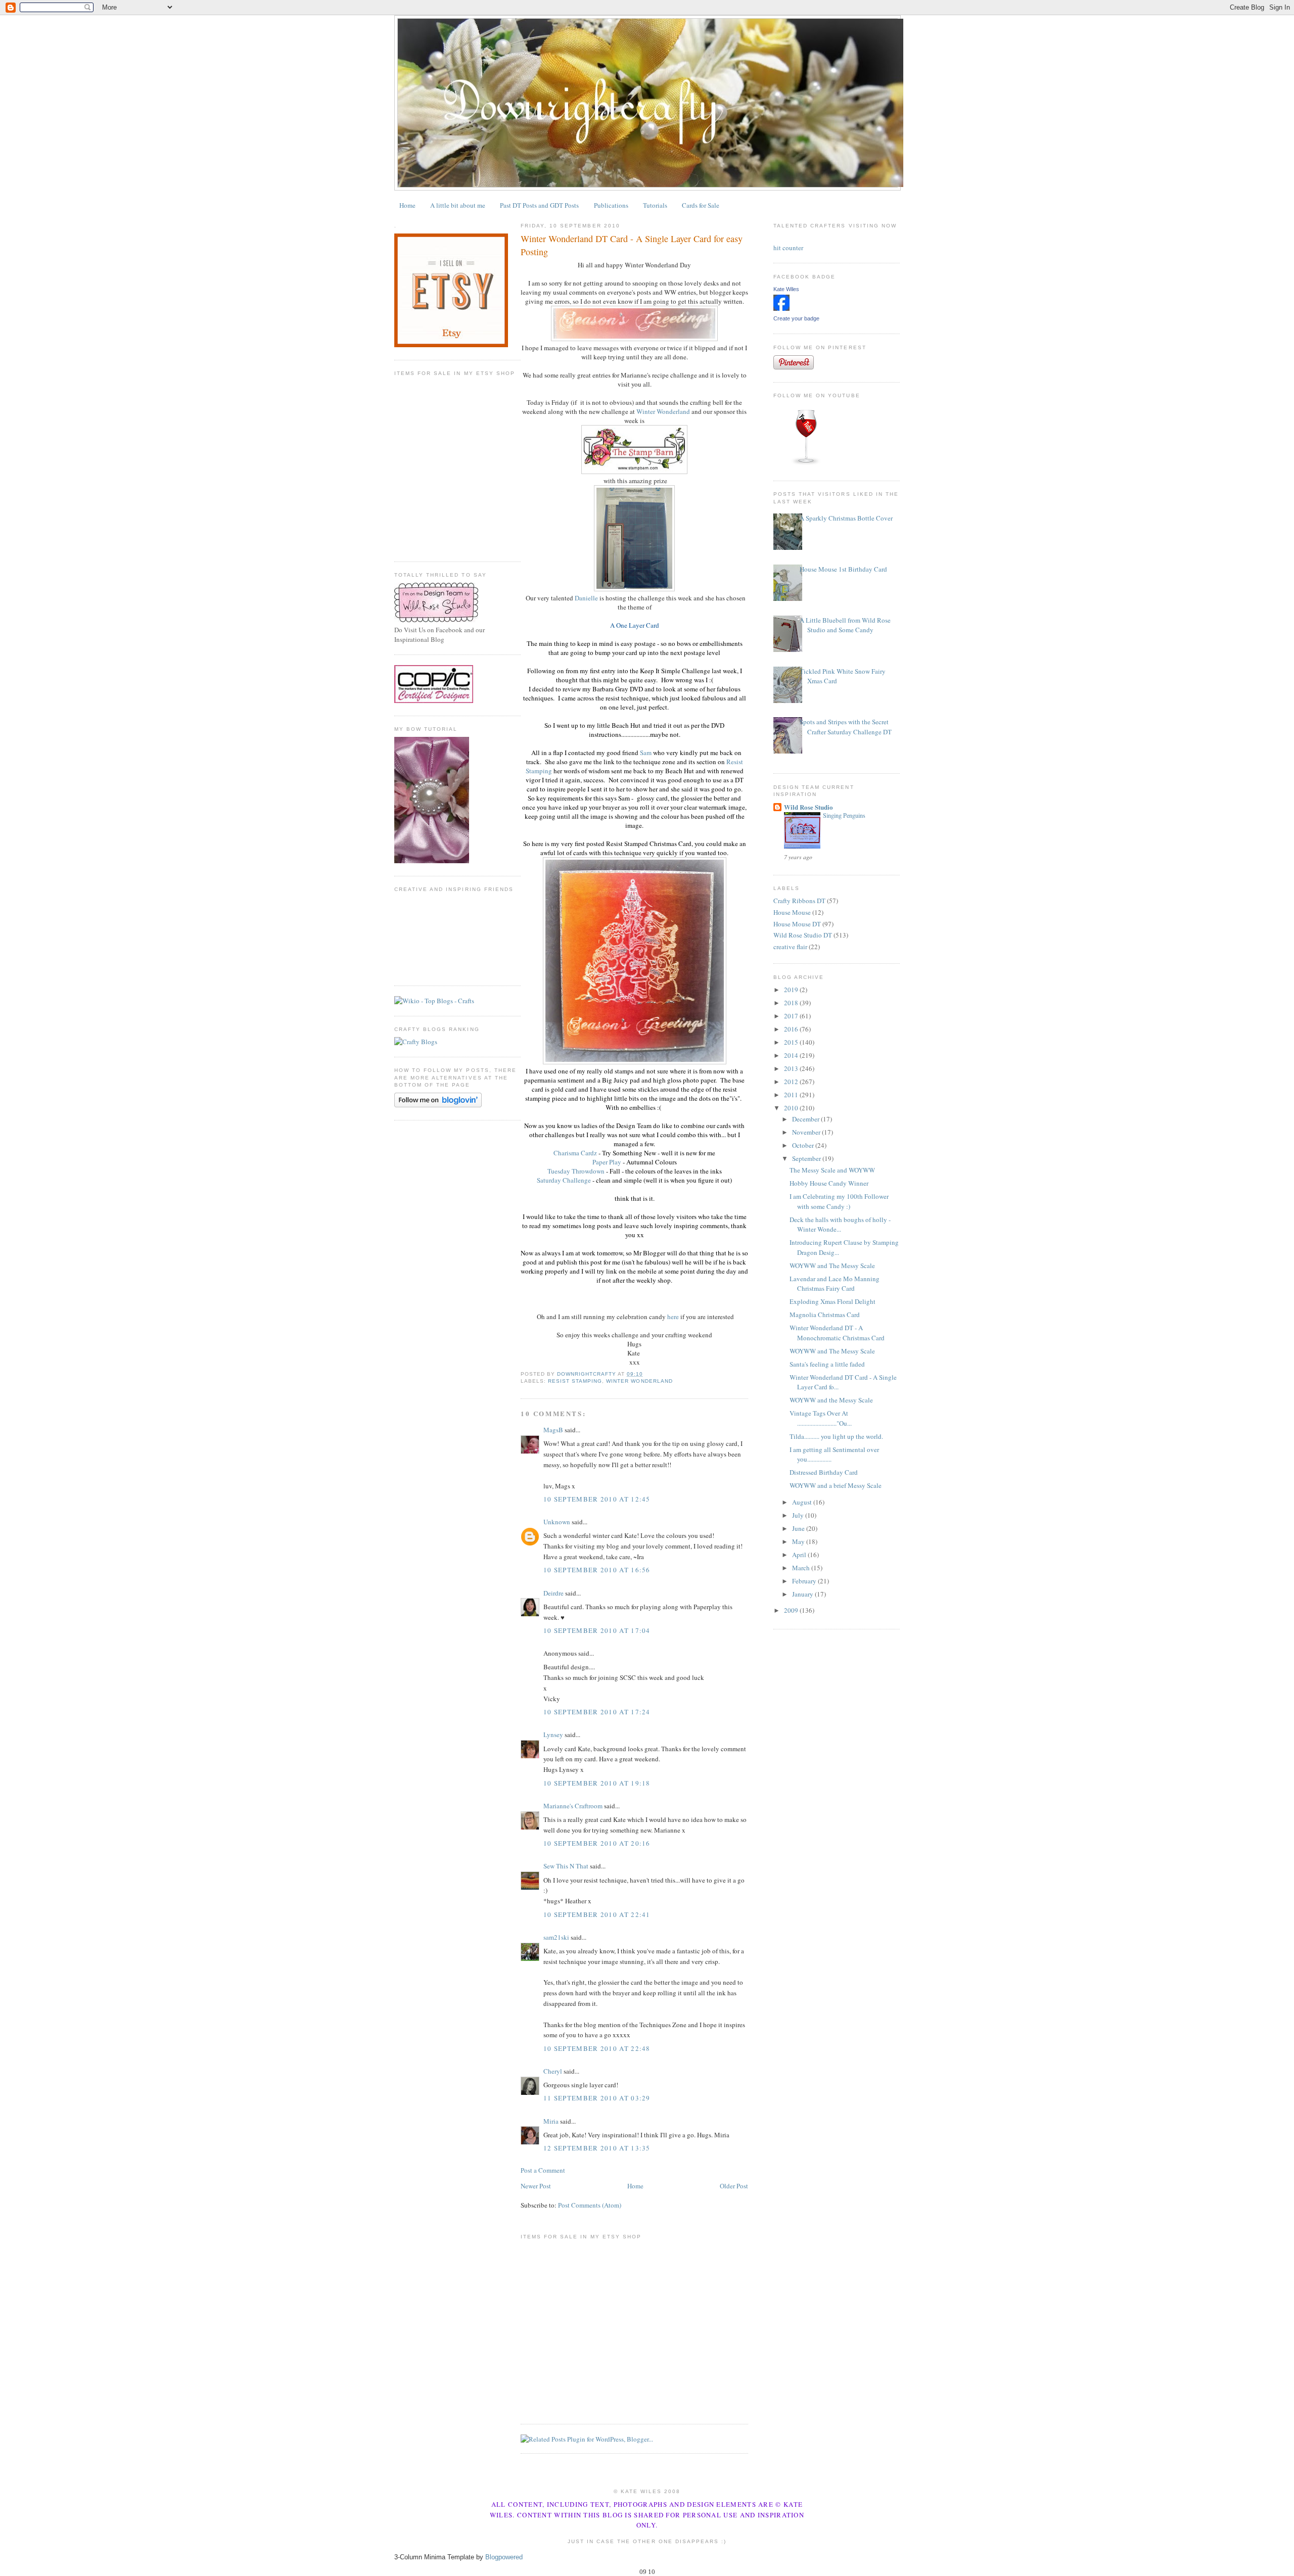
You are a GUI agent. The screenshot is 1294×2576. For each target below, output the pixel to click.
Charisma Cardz (575, 1153)
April (800, 1555)
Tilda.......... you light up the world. (836, 1436)
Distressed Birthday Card (824, 1472)
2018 (792, 1003)
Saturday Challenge (564, 1180)
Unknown (557, 1522)
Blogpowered (504, 2557)
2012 (792, 1082)
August (803, 1502)
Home (407, 205)
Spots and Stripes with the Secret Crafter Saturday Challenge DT (846, 727)
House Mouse (792, 912)
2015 (792, 1042)
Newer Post (536, 2186)
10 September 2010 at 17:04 (597, 1630)
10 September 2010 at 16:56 (597, 1570)
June (799, 1528)
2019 (792, 990)
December (806, 1119)
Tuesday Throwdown (576, 1171)
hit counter (788, 248)
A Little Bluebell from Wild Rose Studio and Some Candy (845, 625)
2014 (792, 1055)
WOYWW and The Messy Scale (832, 1266)
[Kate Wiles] (781, 308)
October (804, 1145)
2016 (792, 1029)
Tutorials (655, 205)
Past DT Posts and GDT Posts (539, 205)
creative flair (790, 947)
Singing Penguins (844, 815)
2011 (792, 1095)
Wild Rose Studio (808, 807)
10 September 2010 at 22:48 (597, 2048)
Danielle (586, 598)
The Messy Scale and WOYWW (832, 1170)
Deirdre (553, 1593)
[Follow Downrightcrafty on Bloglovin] (438, 1105)
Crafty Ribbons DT (799, 901)
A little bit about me (458, 205)
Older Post (734, 2186)
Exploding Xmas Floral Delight (833, 1301)
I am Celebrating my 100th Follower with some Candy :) (839, 1201)
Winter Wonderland (663, 411)
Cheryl (553, 2071)
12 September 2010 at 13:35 (597, 2148)
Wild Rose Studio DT (803, 935)
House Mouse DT (797, 924)
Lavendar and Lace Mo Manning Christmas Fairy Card (835, 1284)
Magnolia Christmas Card (825, 1315)
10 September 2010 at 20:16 (597, 1843)
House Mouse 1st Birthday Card (843, 569)
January (803, 1594)
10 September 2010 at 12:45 (597, 1499)
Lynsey (553, 1735)
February (805, 1581)
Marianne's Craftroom (573, 1806)
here (673, 1317)
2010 (792, 1108)
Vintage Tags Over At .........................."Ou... (821, 1418)
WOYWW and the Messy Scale (831, 1400)
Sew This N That (566, 1866)
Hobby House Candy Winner (829, 1183)
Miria (551, 2121)
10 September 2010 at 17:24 (597, 1712)
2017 (792, 1016)
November (807, 1132)
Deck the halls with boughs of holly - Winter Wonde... (840, 1225)
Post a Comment (543, 2170)
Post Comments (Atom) (590, 2205)
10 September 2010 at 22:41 (597, 1914)
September (807, 1158)
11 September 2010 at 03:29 (597, 2098)
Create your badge (796, 318)
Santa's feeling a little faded (827, 1364)
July (799, 1515)
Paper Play (607, 1162)
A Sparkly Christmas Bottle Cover (846, 518)
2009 (792, 1610)
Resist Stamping (575, 1381)
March (802, 1568)
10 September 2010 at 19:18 (597, 1783)
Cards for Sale (701, 205)
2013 (792, 1068)
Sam (646, 753)
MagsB (553, 1430)
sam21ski (556, 1937)
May (799, 1541)
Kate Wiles (786, 289)
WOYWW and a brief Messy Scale (836, 1485)
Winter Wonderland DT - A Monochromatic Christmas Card (837, 1333)
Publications (611, 205)
